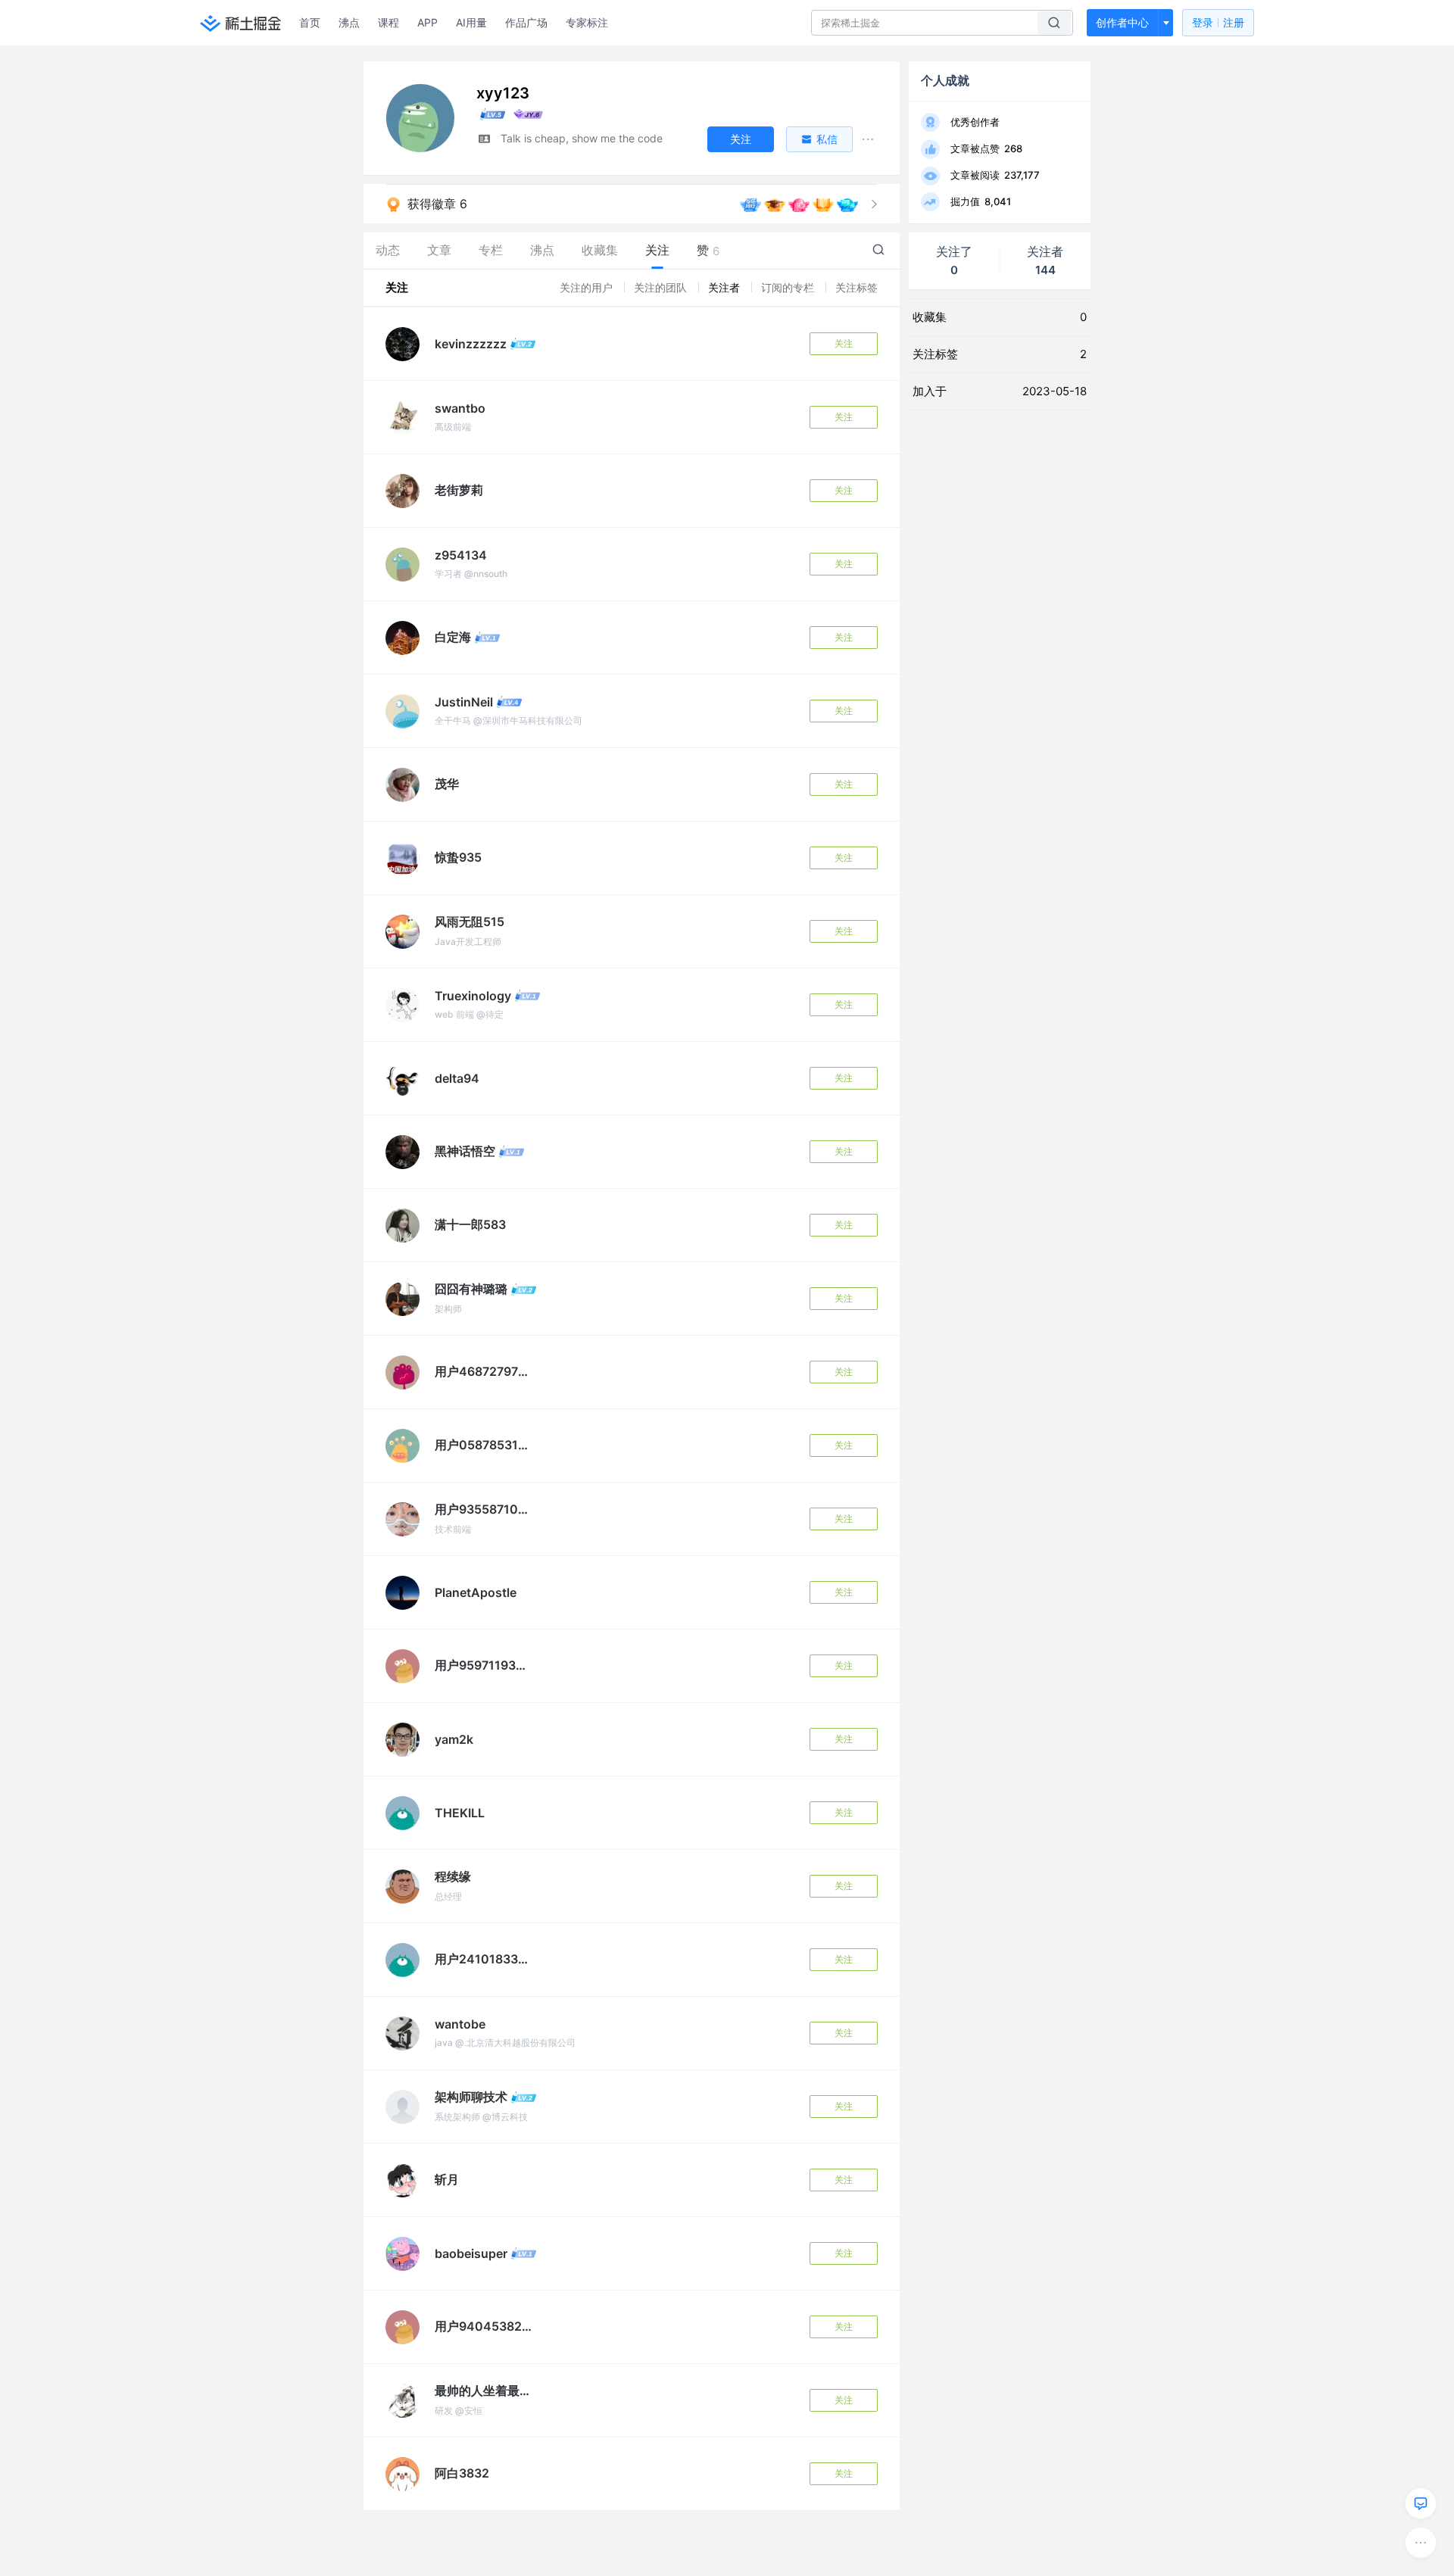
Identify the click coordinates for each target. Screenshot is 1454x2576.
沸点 (349, 22)
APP (427, 22)
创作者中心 (1122, 22)
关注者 (725, 287)
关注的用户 (588, 287)
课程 (388, 22)
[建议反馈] (1421, 2503)
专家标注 (587, 22)
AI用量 (471, 22)
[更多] (1421, 2543)
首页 (310, 22)
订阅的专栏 (789, 287)
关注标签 (856, 287)
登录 (1218, 22)
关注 (844, 343)
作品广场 (526, 22)
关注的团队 (662, 287)
